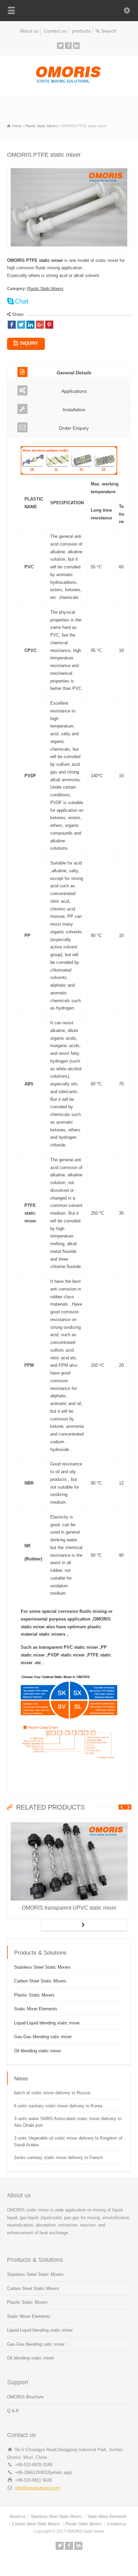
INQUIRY (29, 343)
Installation (74, 410)
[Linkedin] (76, 46)
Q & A (13, 2411)
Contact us (55, 31)
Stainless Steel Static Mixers (42, 1967)
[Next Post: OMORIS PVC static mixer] (84, 1925)
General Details (74, 373)
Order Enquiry (74, 428)
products (81, 31)
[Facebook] (68, 46)
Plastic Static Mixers (45, 289)
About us (29, 31)
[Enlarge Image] (69, 168)
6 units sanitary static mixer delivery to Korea (58, 2106)
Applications (74, 391)
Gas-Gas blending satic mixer (43, 2037)
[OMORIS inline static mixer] (69, 83)
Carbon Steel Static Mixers (40, 1981)
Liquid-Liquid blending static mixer (47, 2023)
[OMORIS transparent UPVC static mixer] (69, 1822)
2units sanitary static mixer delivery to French (58, 2158)
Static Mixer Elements (36, 2009)
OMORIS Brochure (25, 2397)
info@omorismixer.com (37, 2488)
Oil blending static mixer (38, 2051)
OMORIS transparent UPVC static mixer (69, 1908)
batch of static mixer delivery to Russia (52, 2093)
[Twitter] (60, 46)
